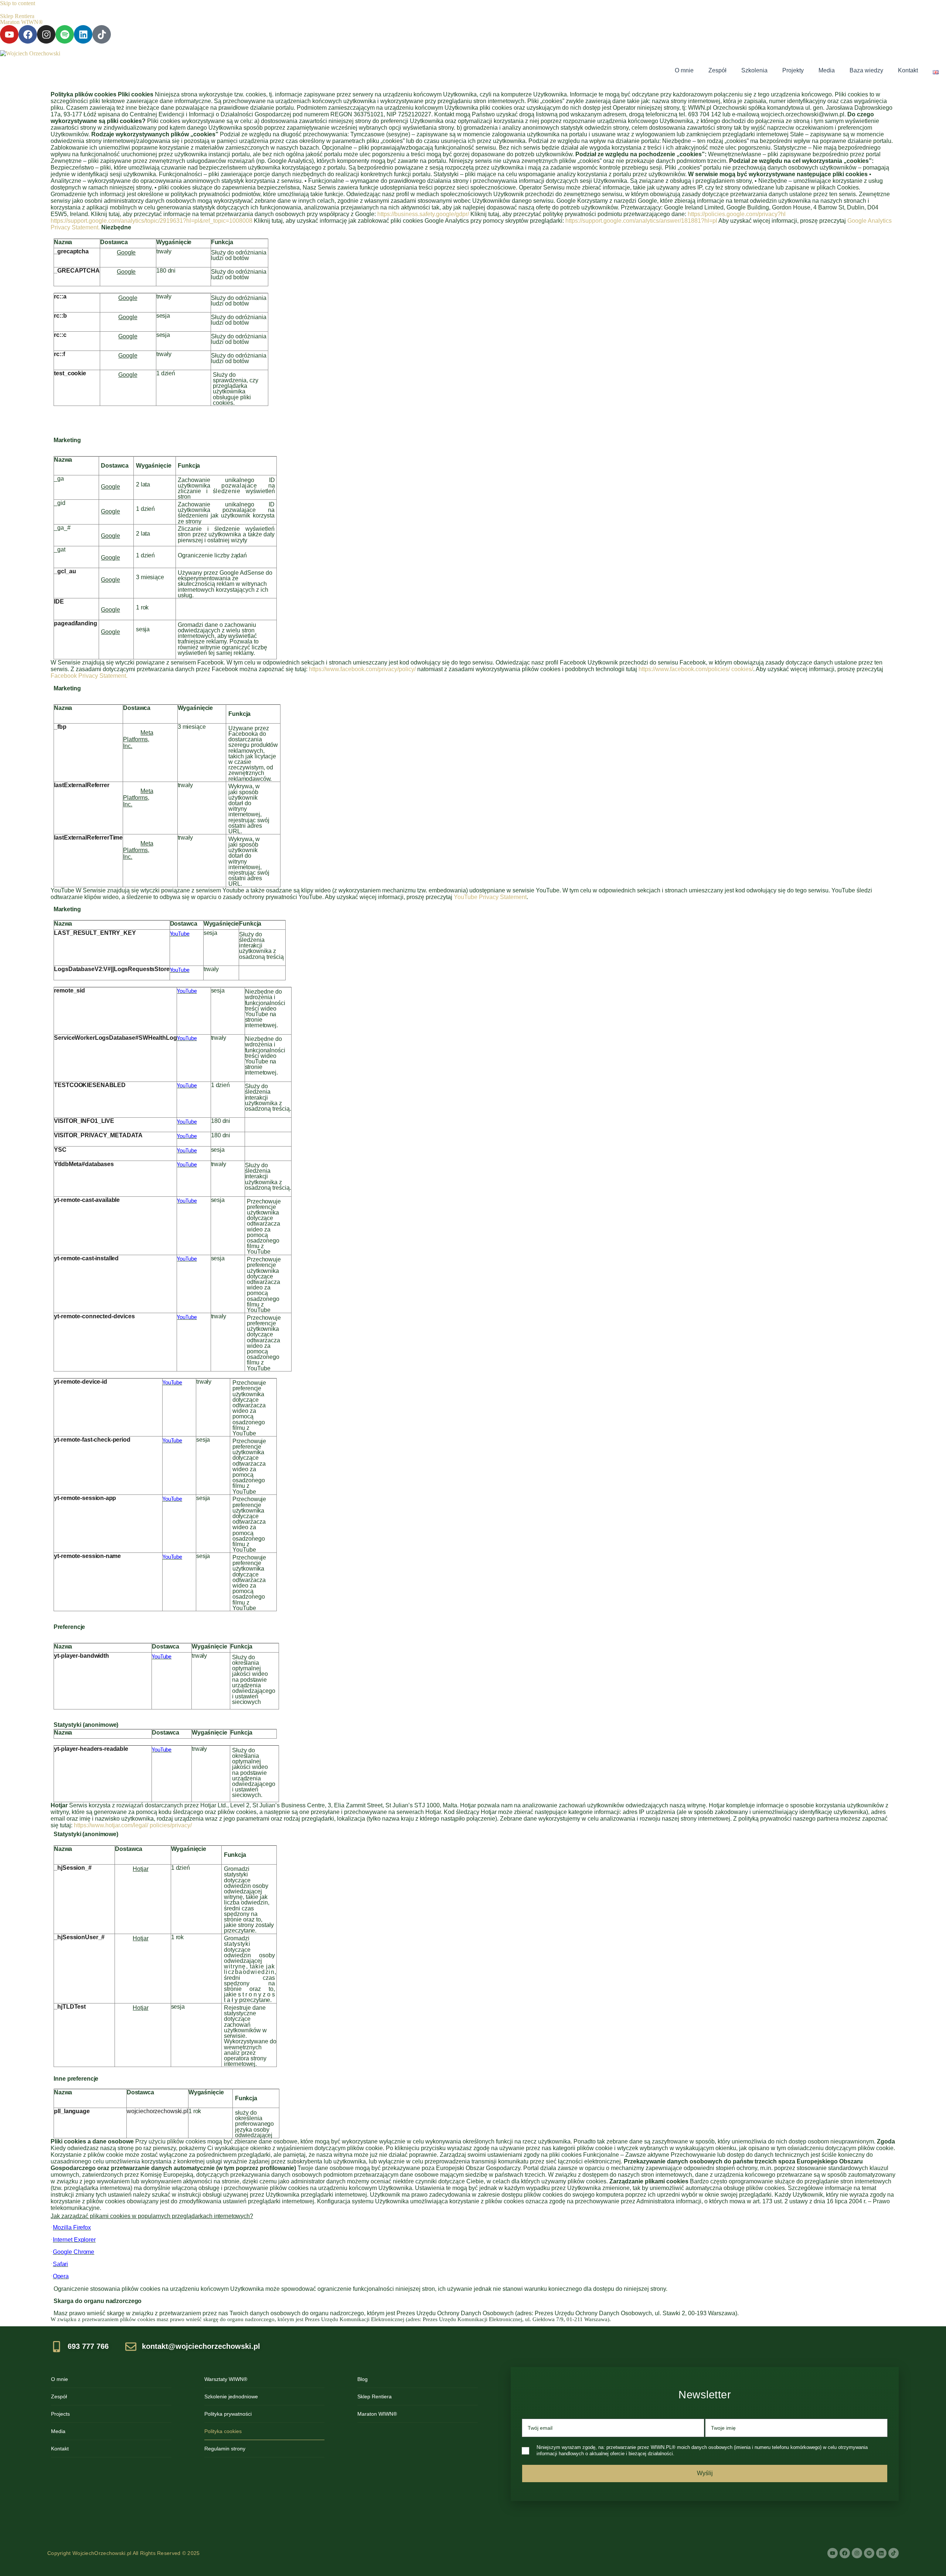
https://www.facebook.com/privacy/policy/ (362, 669)
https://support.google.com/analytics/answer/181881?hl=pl (641, 221)
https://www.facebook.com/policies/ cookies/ (696, 669)
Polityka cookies (223, 2431)
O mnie (684, 70)
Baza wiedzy (866, 70)
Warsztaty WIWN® (226, 2379)
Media (827, 70)
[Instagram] (46, 34)
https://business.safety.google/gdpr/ (423, 214)
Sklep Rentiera (17, 16)
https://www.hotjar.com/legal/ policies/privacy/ (133, 1825)
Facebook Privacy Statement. (89, 676)
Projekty (793, 70)
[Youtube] (9, 34)
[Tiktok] (102, 34)
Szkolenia (754, 70)
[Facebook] (28, 34)
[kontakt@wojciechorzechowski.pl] (197, 2347)
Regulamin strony (225, 2449)
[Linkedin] (83, 34)
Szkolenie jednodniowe (231, 2396)
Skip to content (18, 3)
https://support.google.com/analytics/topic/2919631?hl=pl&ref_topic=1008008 (152, 221)
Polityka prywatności (228, 2414)
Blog (363, 2379)
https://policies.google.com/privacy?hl (737, 214)
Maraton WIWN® (21, 22)
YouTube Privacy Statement (490, 897)
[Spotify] (65, 34)
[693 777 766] (84, 2347)
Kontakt (908, 70)
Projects (60, 2414)
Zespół (717, 70)
